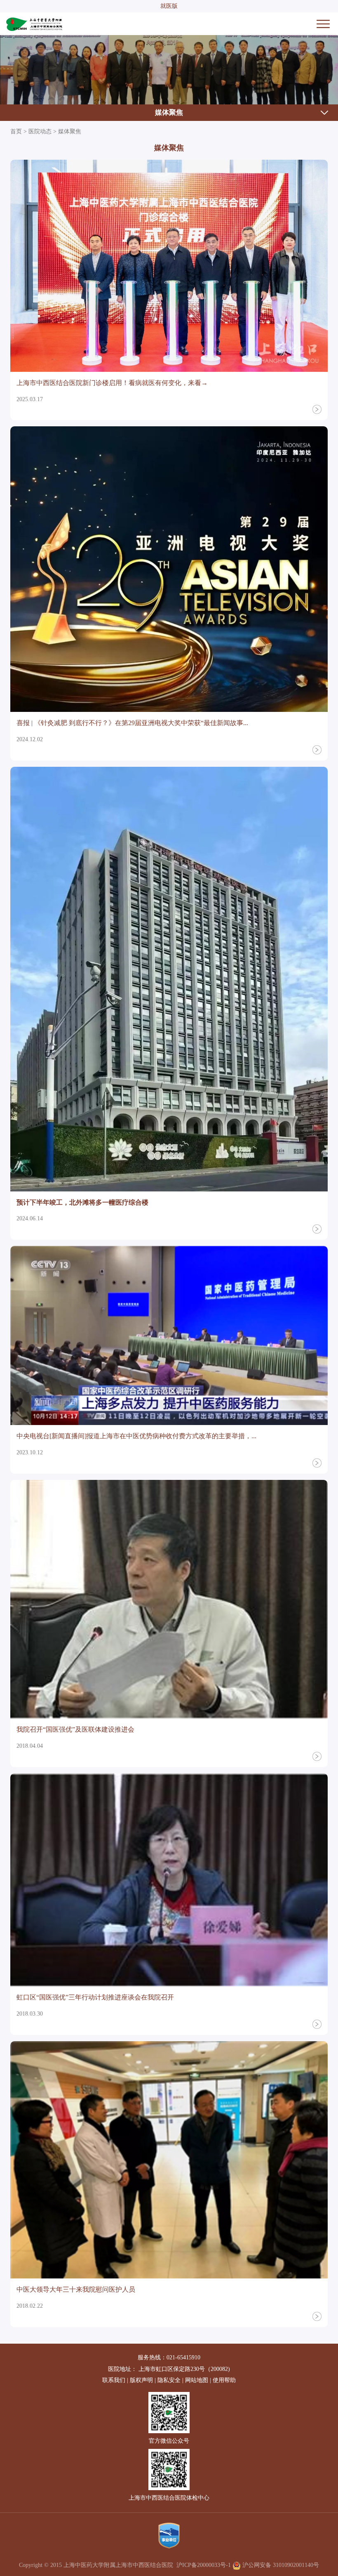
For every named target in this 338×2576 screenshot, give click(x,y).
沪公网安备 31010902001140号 (280, 2565)
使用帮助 (224, 2380)
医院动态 (40, 131)
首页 (16, 131)
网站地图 (197, 2380)
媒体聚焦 (169, 112)
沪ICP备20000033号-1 (204, 2565)
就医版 (169, 6)
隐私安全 (169, 2380)
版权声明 (141, 2380)
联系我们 (114, 2380)
